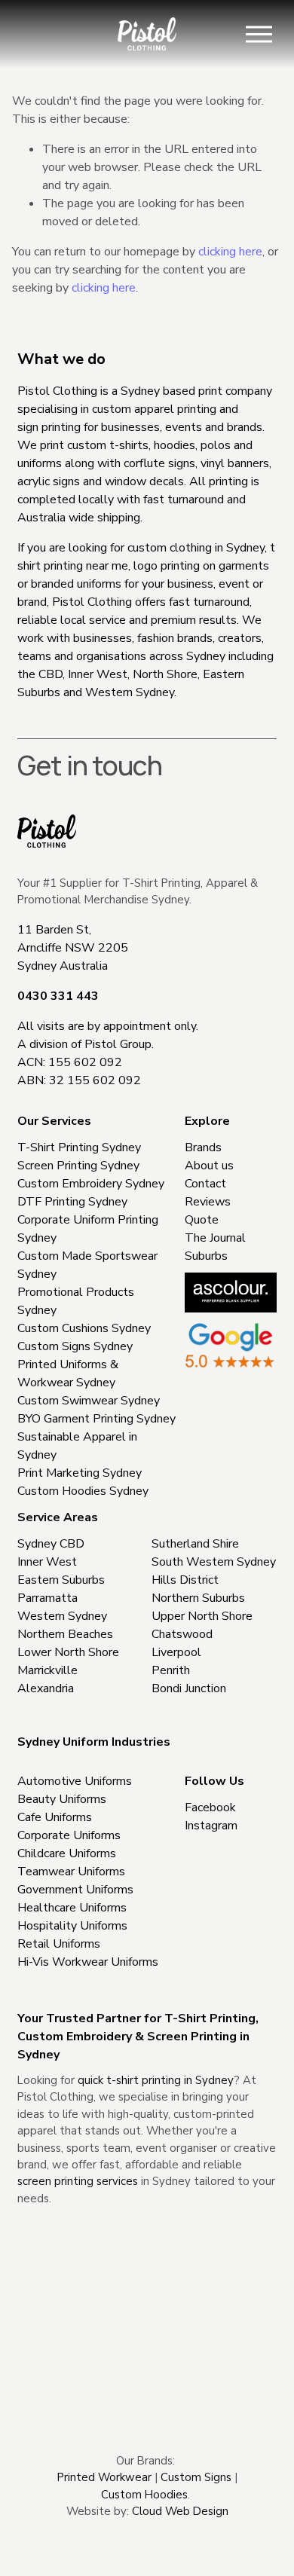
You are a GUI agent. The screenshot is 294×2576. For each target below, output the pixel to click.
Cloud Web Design (180, 2511)
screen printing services (78, 2181)
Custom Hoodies (144, 2495)
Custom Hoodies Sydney (83, 1491)
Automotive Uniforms (75, 1781)
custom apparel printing (154, 409)
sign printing (49, 427)
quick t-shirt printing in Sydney (156, 2080)
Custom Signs (196, 2477)
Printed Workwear (104, 2477)
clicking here (230, 252)
